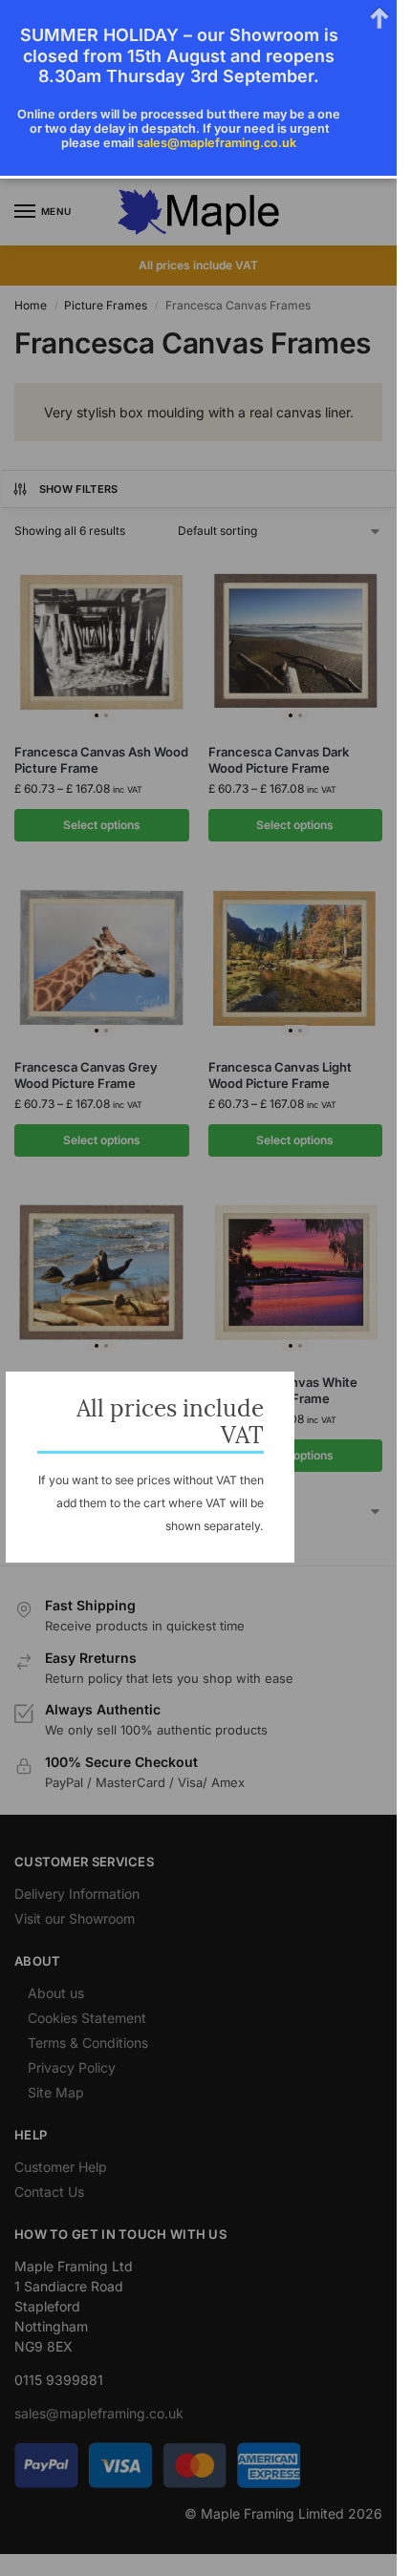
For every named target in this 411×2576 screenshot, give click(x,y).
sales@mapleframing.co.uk (216, 143)
